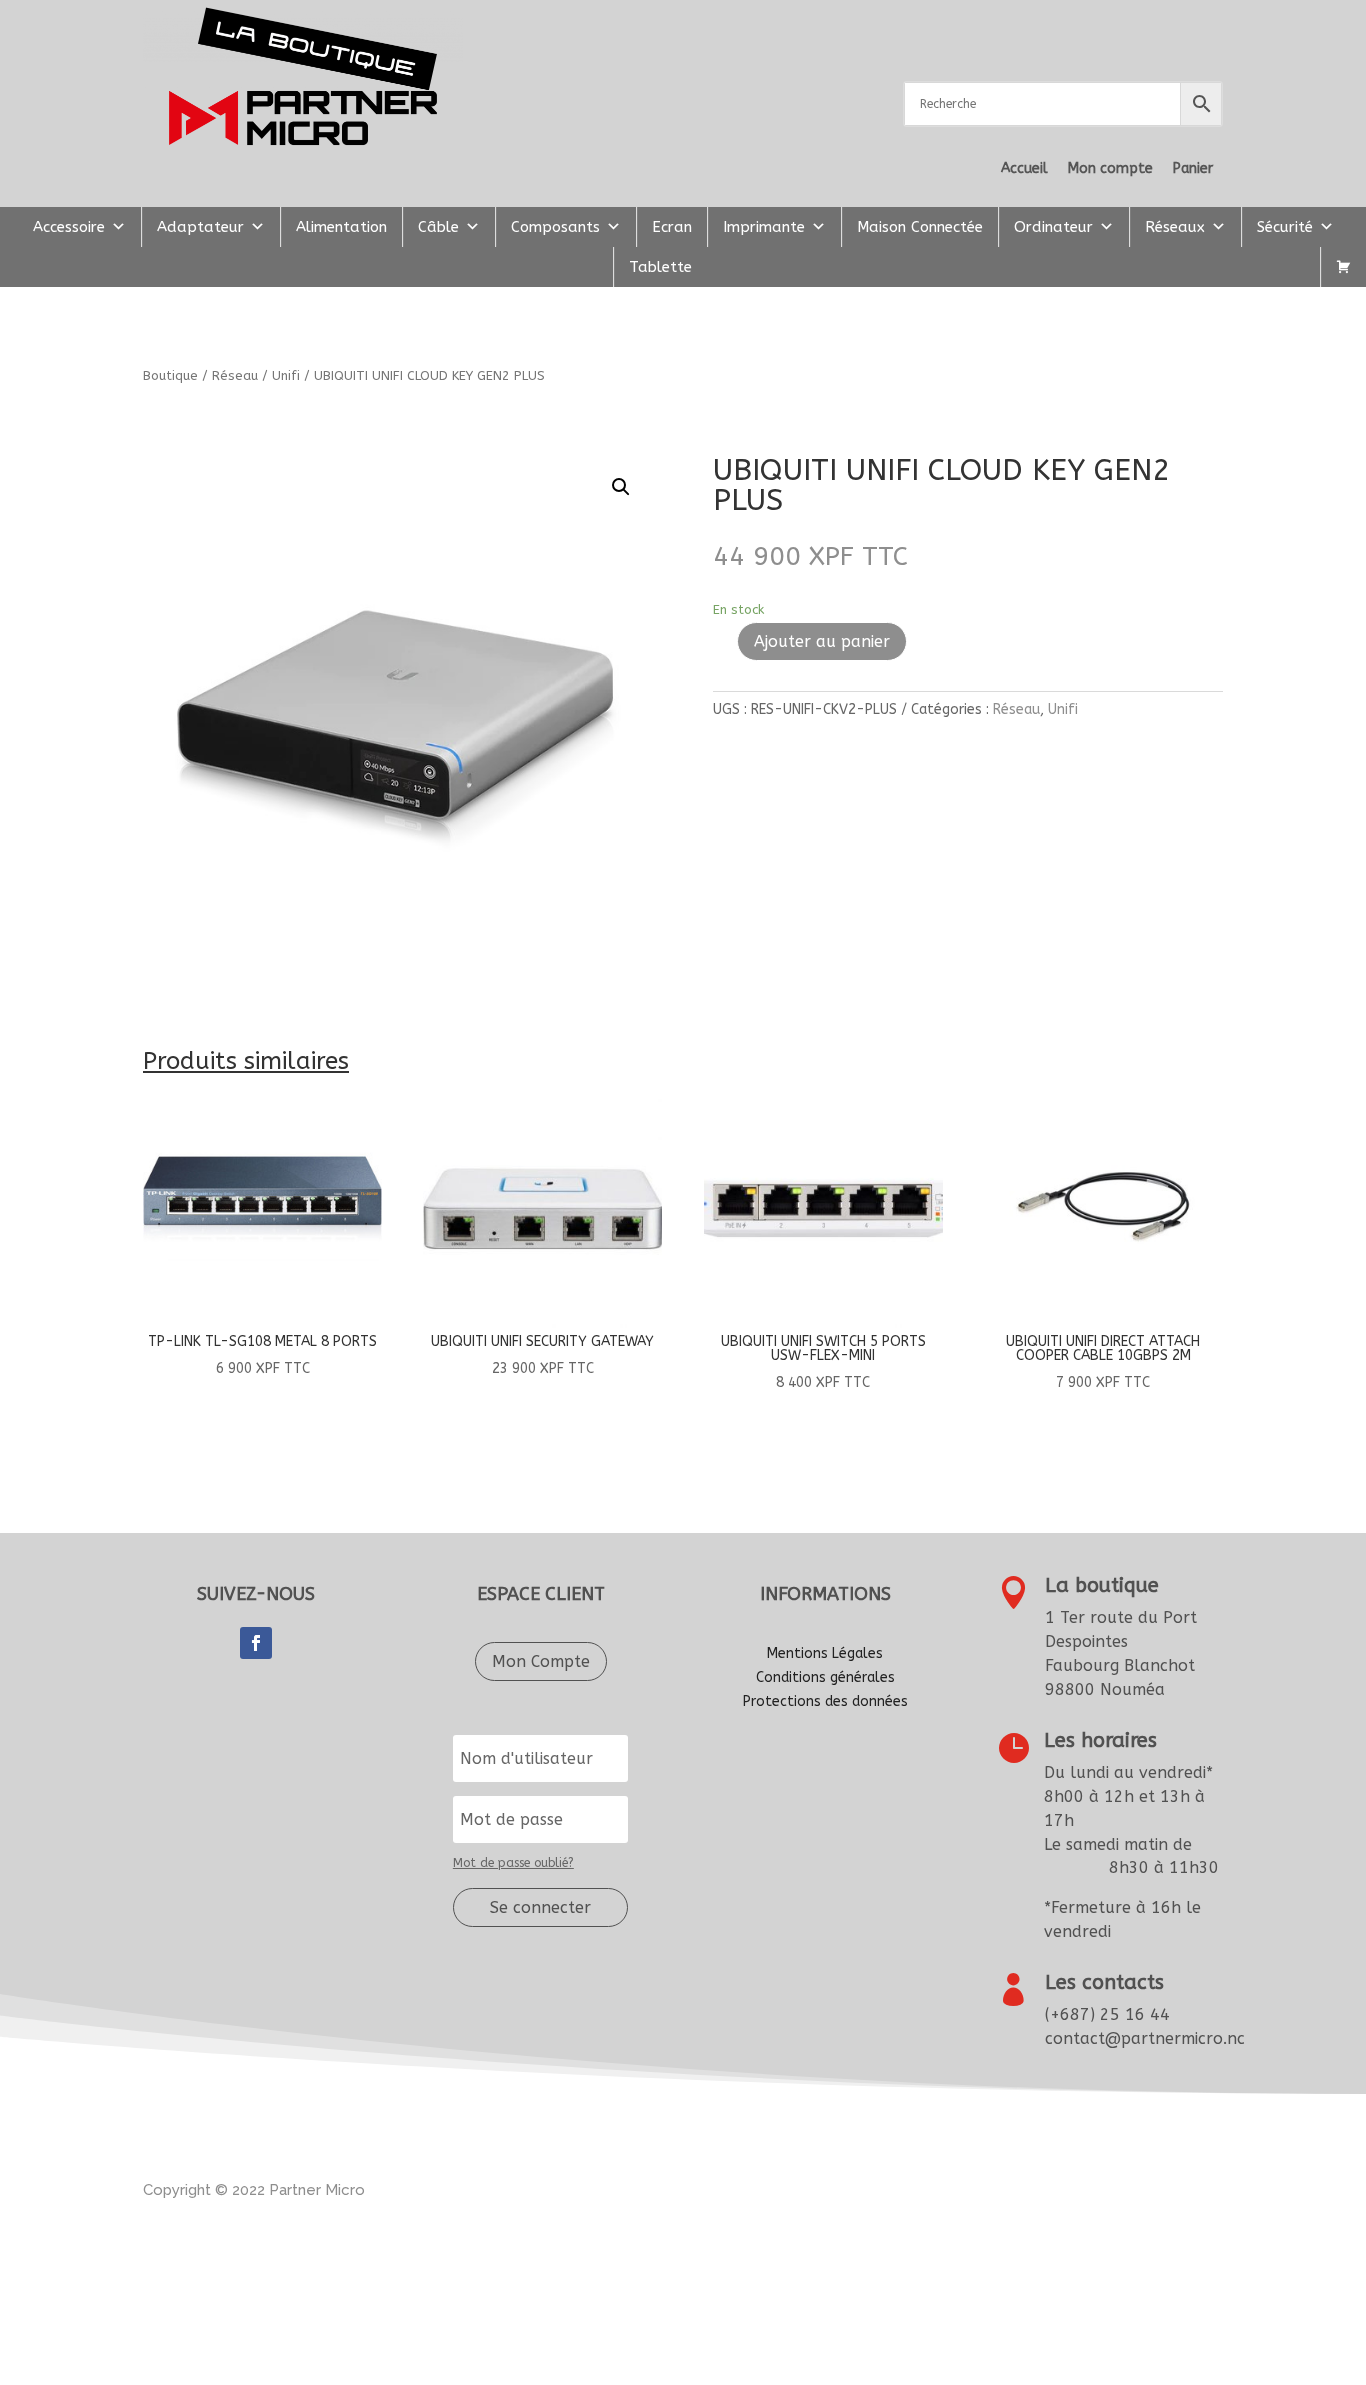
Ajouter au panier (822, 641)
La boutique (1102, 1585)
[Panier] (1343, 267)
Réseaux (1175, 227)
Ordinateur (1053, 227)
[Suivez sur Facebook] (256, 1643)
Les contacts (1104, 1982)
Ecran (672, 227)
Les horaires (1100, 1740)
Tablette (660, 267)
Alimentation (341, 227)
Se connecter (540, 1907)
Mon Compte (541, 1661)
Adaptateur (200, 227)
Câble (438, 227)
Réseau (235, 375)
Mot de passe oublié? (513, 1863)
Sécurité (1285, 227)
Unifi (286, 375)
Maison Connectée (920, 227)
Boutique (170, 375)
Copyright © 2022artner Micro (254, 2190)
